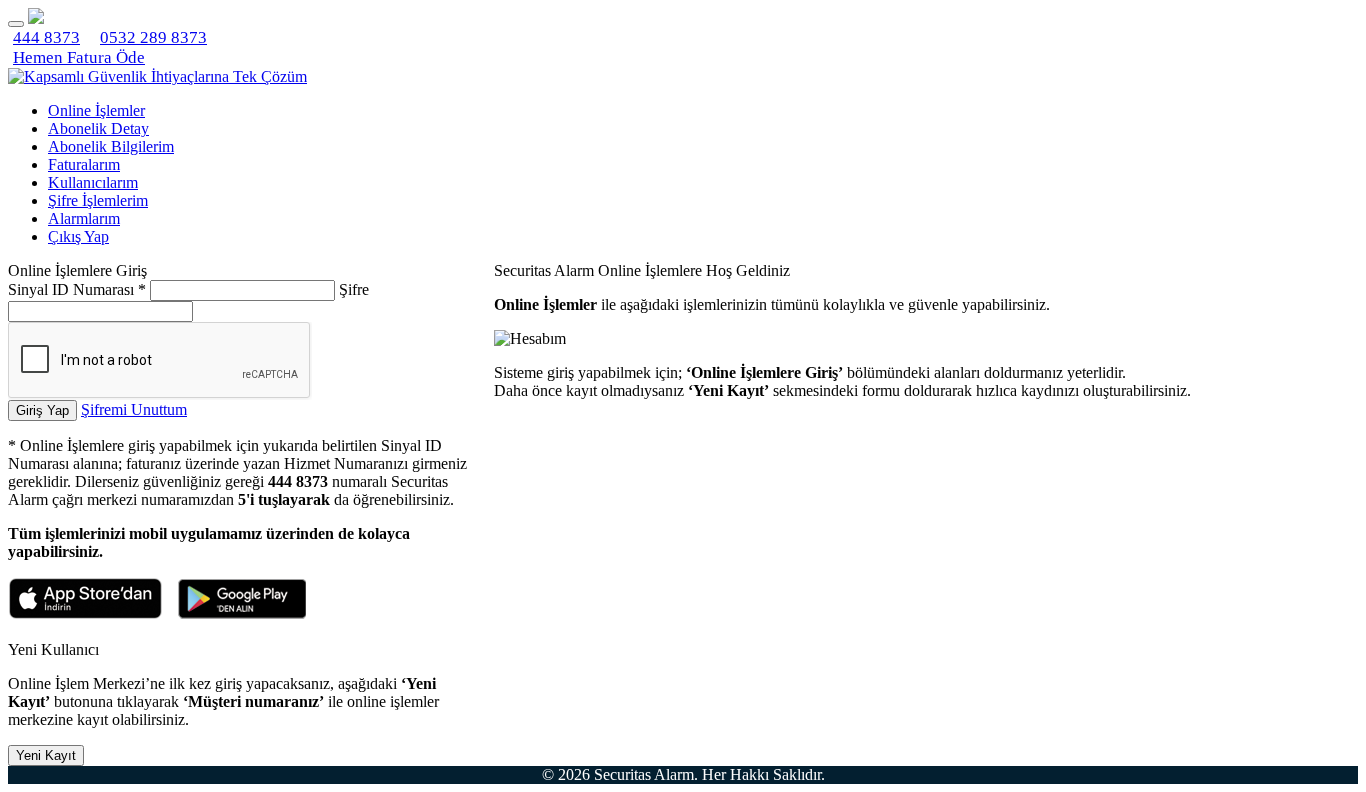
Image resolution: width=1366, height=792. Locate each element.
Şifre (354, 289)
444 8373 (46, 37)
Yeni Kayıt (46, 755)
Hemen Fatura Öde (79, 57)
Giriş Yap (42, 410)
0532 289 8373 (153, 37)
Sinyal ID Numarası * (77, 289)
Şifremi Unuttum (134, 409)
